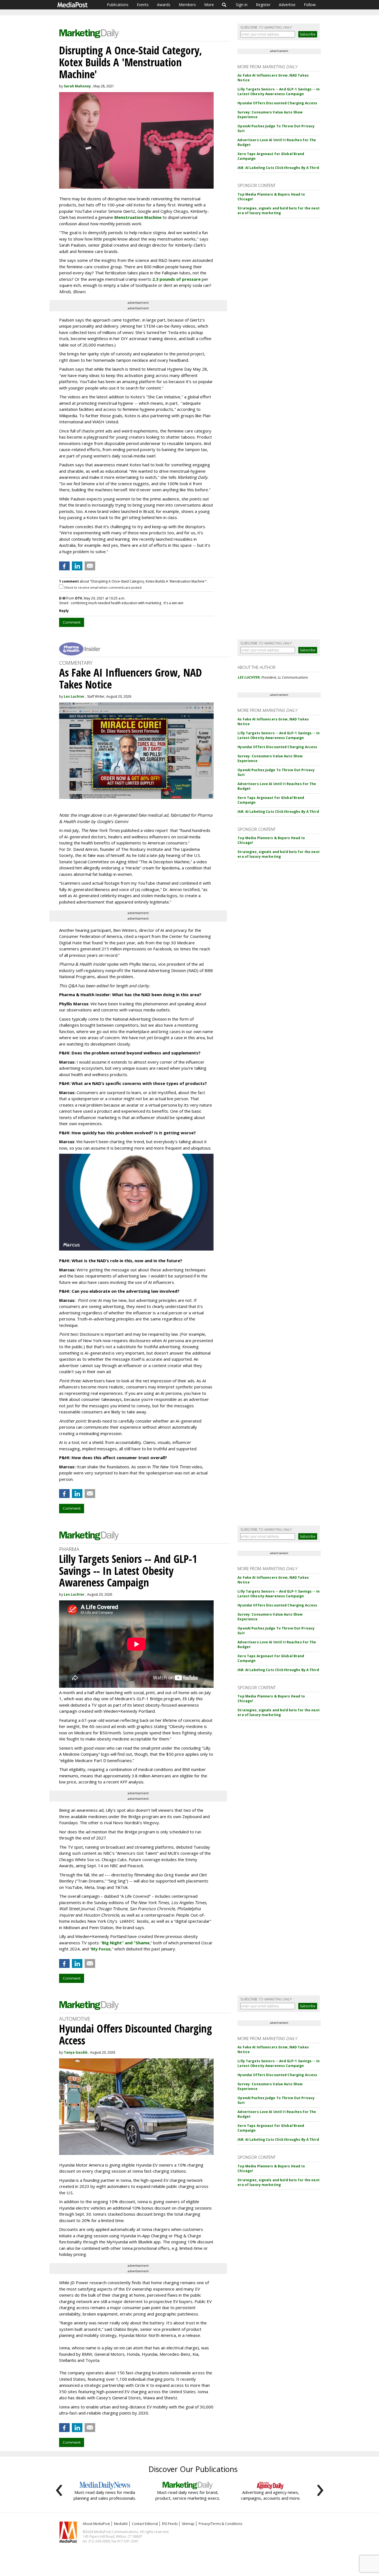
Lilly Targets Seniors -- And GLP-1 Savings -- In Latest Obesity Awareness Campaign (279, 92)
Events (143, 5)
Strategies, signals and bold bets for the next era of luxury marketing (279, 211)
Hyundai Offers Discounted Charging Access (277, 103)
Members (187, 5)
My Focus (101, 1949)
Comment (72, 622)
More (209, 5)
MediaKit (121, 2524)
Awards (164, 5)
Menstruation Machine (138, 217)
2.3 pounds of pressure (176, 279)
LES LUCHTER (248, 677)
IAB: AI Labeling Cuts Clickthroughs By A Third (278, 168)
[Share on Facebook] (64, 566)
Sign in (242, 5)
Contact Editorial (145, 2524)
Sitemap (188, 2524)
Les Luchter (74, 696)
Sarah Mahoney (77, 86)
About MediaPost (96, 2524)
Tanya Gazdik (76, 2052)
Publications (118, 5)
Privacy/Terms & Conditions (220, 2524)
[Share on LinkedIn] (77, 566)
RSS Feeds (170, 2524)
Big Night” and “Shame (126, 1943)
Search (224, 5)
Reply (64, 611)
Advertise (287, 5)
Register (263, 5)
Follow (310, 5)
